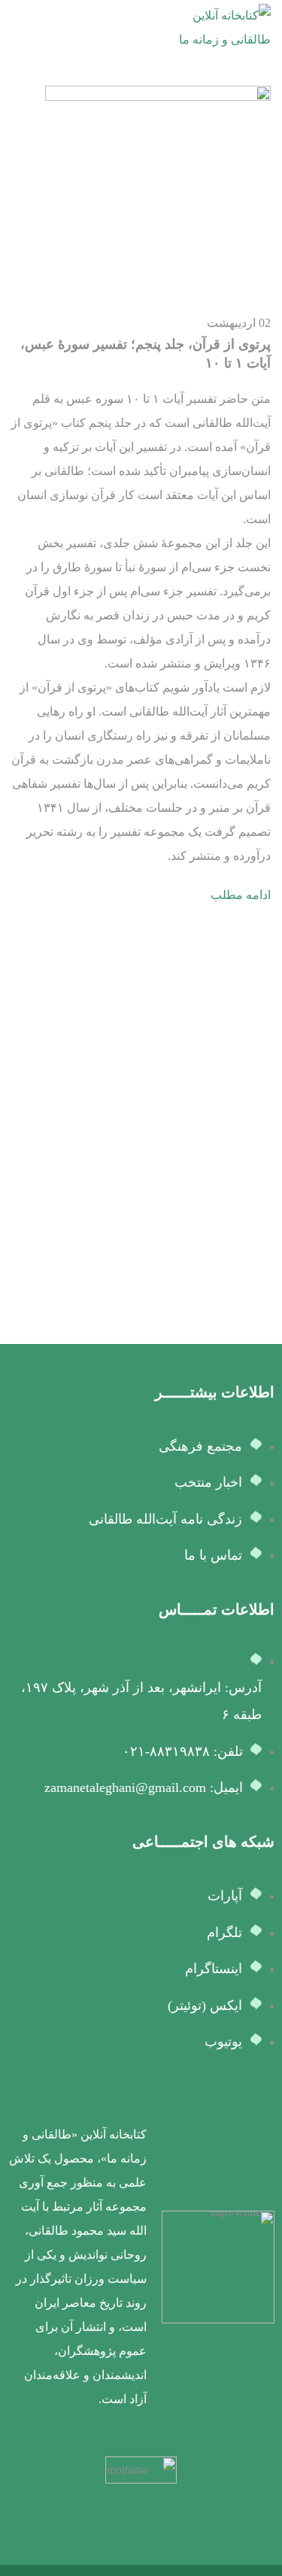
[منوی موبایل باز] (17, 28)
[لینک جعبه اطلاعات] (141, 2267)
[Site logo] (217, 27)
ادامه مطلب (241, 895)
